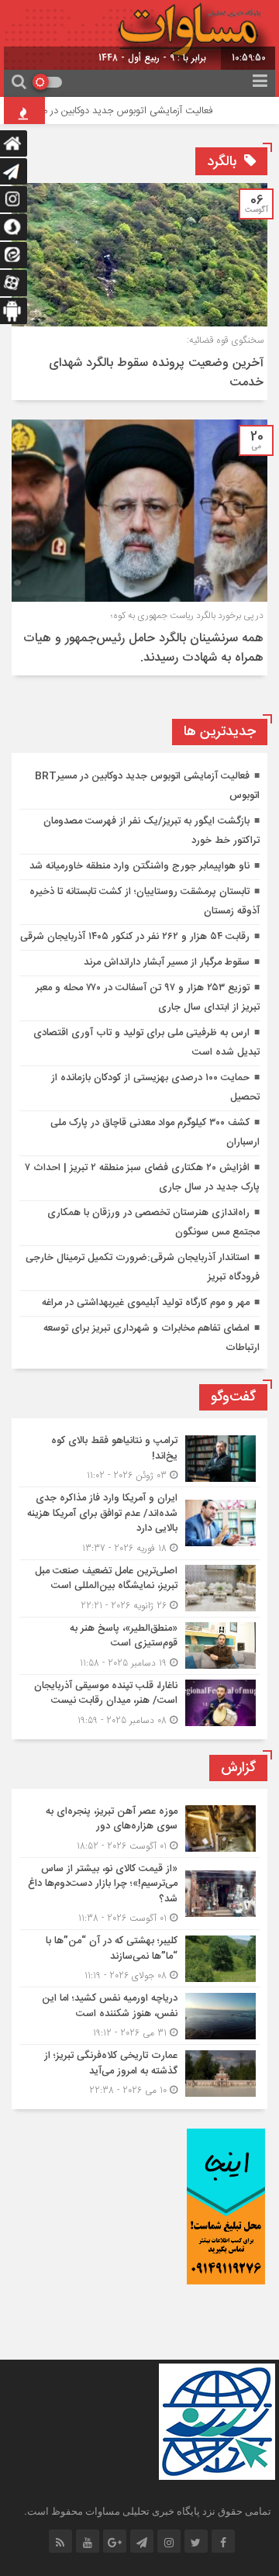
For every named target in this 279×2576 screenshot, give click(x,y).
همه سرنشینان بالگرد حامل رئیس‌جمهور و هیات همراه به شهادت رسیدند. (143, 648)
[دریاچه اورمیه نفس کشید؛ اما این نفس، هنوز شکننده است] (139, 2016)
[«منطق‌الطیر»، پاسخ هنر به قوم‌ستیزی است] (139, 1646)
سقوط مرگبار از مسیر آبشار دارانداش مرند (167, 962)
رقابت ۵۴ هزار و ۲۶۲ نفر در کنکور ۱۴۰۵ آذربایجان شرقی (135, 937)
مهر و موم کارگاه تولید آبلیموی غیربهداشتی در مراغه (146, 1303)
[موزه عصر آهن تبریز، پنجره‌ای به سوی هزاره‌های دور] (139, 1829)
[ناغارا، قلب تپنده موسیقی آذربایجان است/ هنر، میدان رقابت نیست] (139, 1701)
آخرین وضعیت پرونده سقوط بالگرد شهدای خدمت (156, 373)
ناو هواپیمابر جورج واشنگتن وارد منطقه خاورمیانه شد (139, 866)
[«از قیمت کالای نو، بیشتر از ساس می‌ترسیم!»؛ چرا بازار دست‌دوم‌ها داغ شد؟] (139, 1894)
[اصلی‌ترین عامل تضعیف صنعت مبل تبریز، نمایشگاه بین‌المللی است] (139, 1588)
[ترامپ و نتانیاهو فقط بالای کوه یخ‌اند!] (139, 1458)
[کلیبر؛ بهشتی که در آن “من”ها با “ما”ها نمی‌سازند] (139, 1958)
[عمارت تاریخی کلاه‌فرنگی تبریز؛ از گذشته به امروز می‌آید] (139, 2071)
